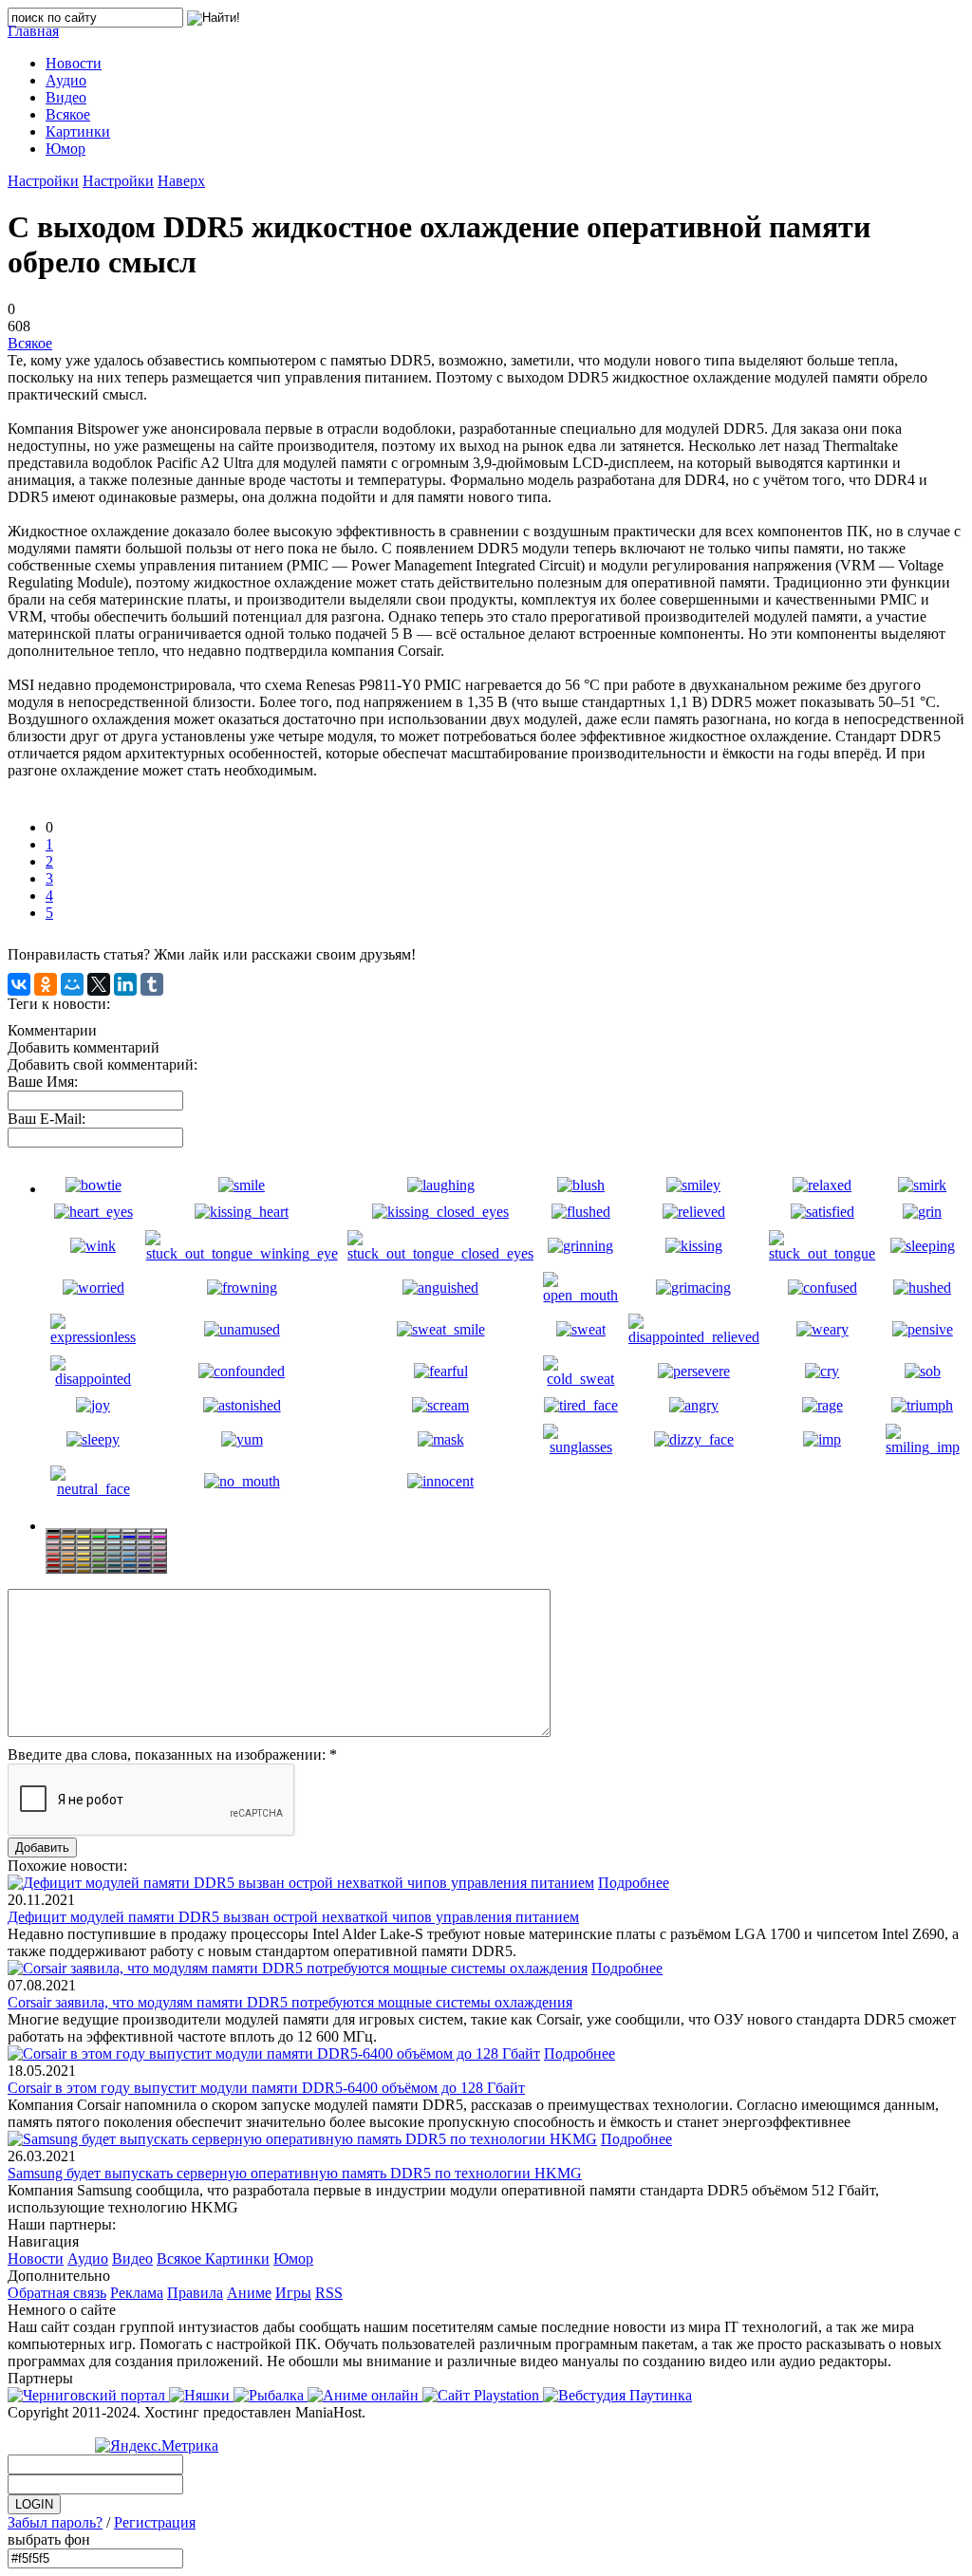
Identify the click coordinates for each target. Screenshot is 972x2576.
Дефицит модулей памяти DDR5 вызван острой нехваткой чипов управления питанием (293, 1917)
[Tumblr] (152, 984)
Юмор (293, 2259)
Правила (195, 2293)
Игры (293, 2293)
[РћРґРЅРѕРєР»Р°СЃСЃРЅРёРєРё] (46, 984)
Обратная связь (57, 2293)
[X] (99, 984)
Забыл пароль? (55, 2522)
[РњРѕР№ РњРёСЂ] (72, 984)
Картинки (237, 2259)
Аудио (88, 2259)
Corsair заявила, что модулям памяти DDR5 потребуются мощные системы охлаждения (290, 2002)
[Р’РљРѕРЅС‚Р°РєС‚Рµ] (19, 984)
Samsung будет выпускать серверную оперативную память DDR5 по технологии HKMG (295, 2173)
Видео (132, 2259)
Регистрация (155, 2522)
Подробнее (634, 1883)
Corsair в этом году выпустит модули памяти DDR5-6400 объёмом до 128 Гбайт (266, 2088)
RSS (329, 2293)
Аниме (249, 2293)
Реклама (137, 2293)
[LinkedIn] (125, 984)
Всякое (30, 343)
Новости (36, 2259)
